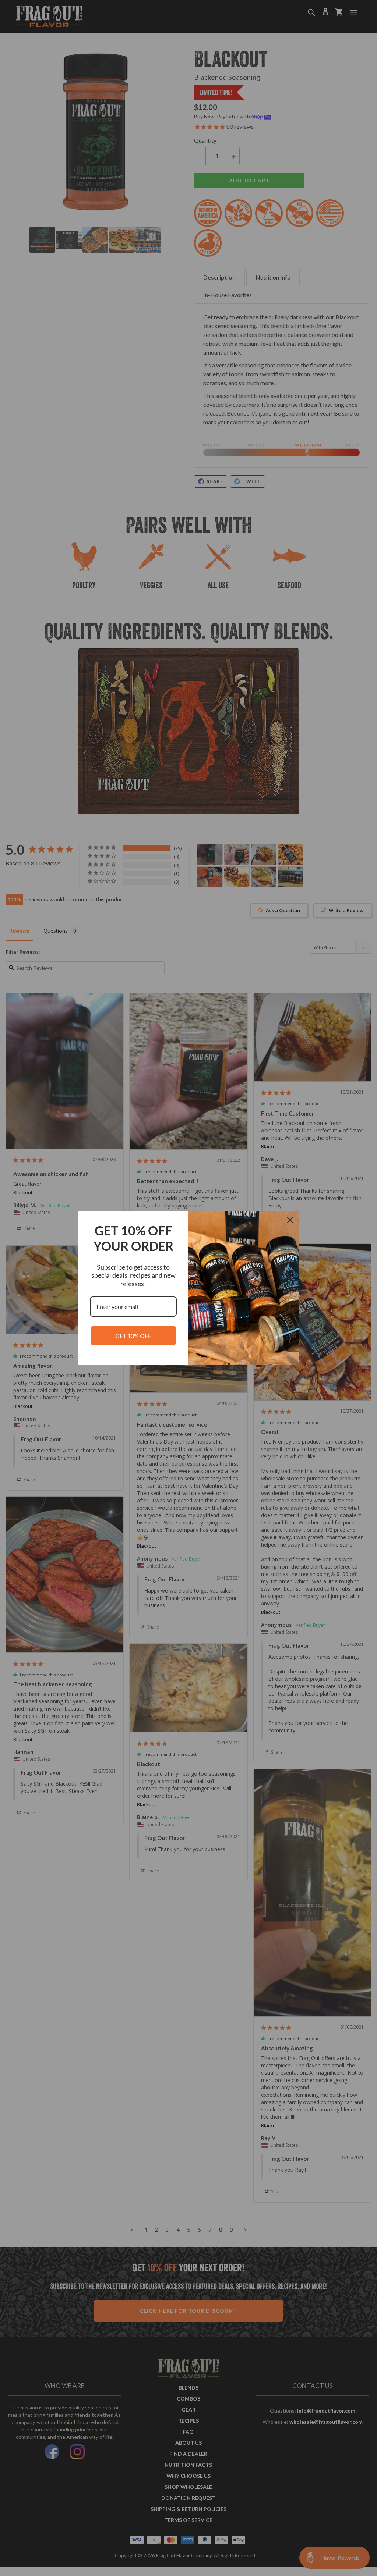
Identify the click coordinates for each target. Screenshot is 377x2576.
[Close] (290, 1220)
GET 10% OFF (133, 1336)
